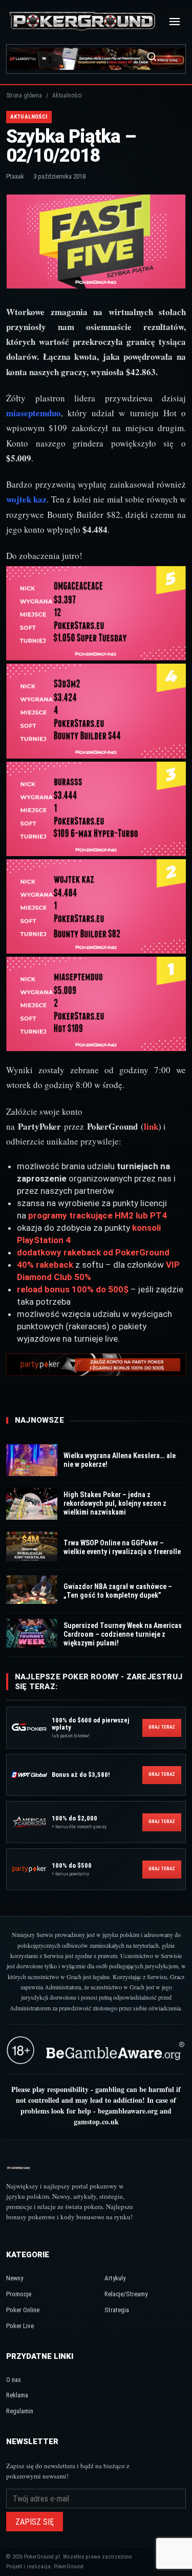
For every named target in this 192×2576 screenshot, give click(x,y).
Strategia (117, 2310)
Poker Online (23, 2310)
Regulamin (20, 2411)
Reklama (17, 2395)
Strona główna (24, 95)
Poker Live (20, 2326)
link (151, 1126)
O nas (14, 2380)
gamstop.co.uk (96, 2122)
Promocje (19, 2294)
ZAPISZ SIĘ (35, 2522)
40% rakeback (45, 1265)
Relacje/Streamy (126, 2294)
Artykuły (115, 2278)
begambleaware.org (128, 2111)
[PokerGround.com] (82, 22)
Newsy (15, 2278)
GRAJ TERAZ (162, 1727)
